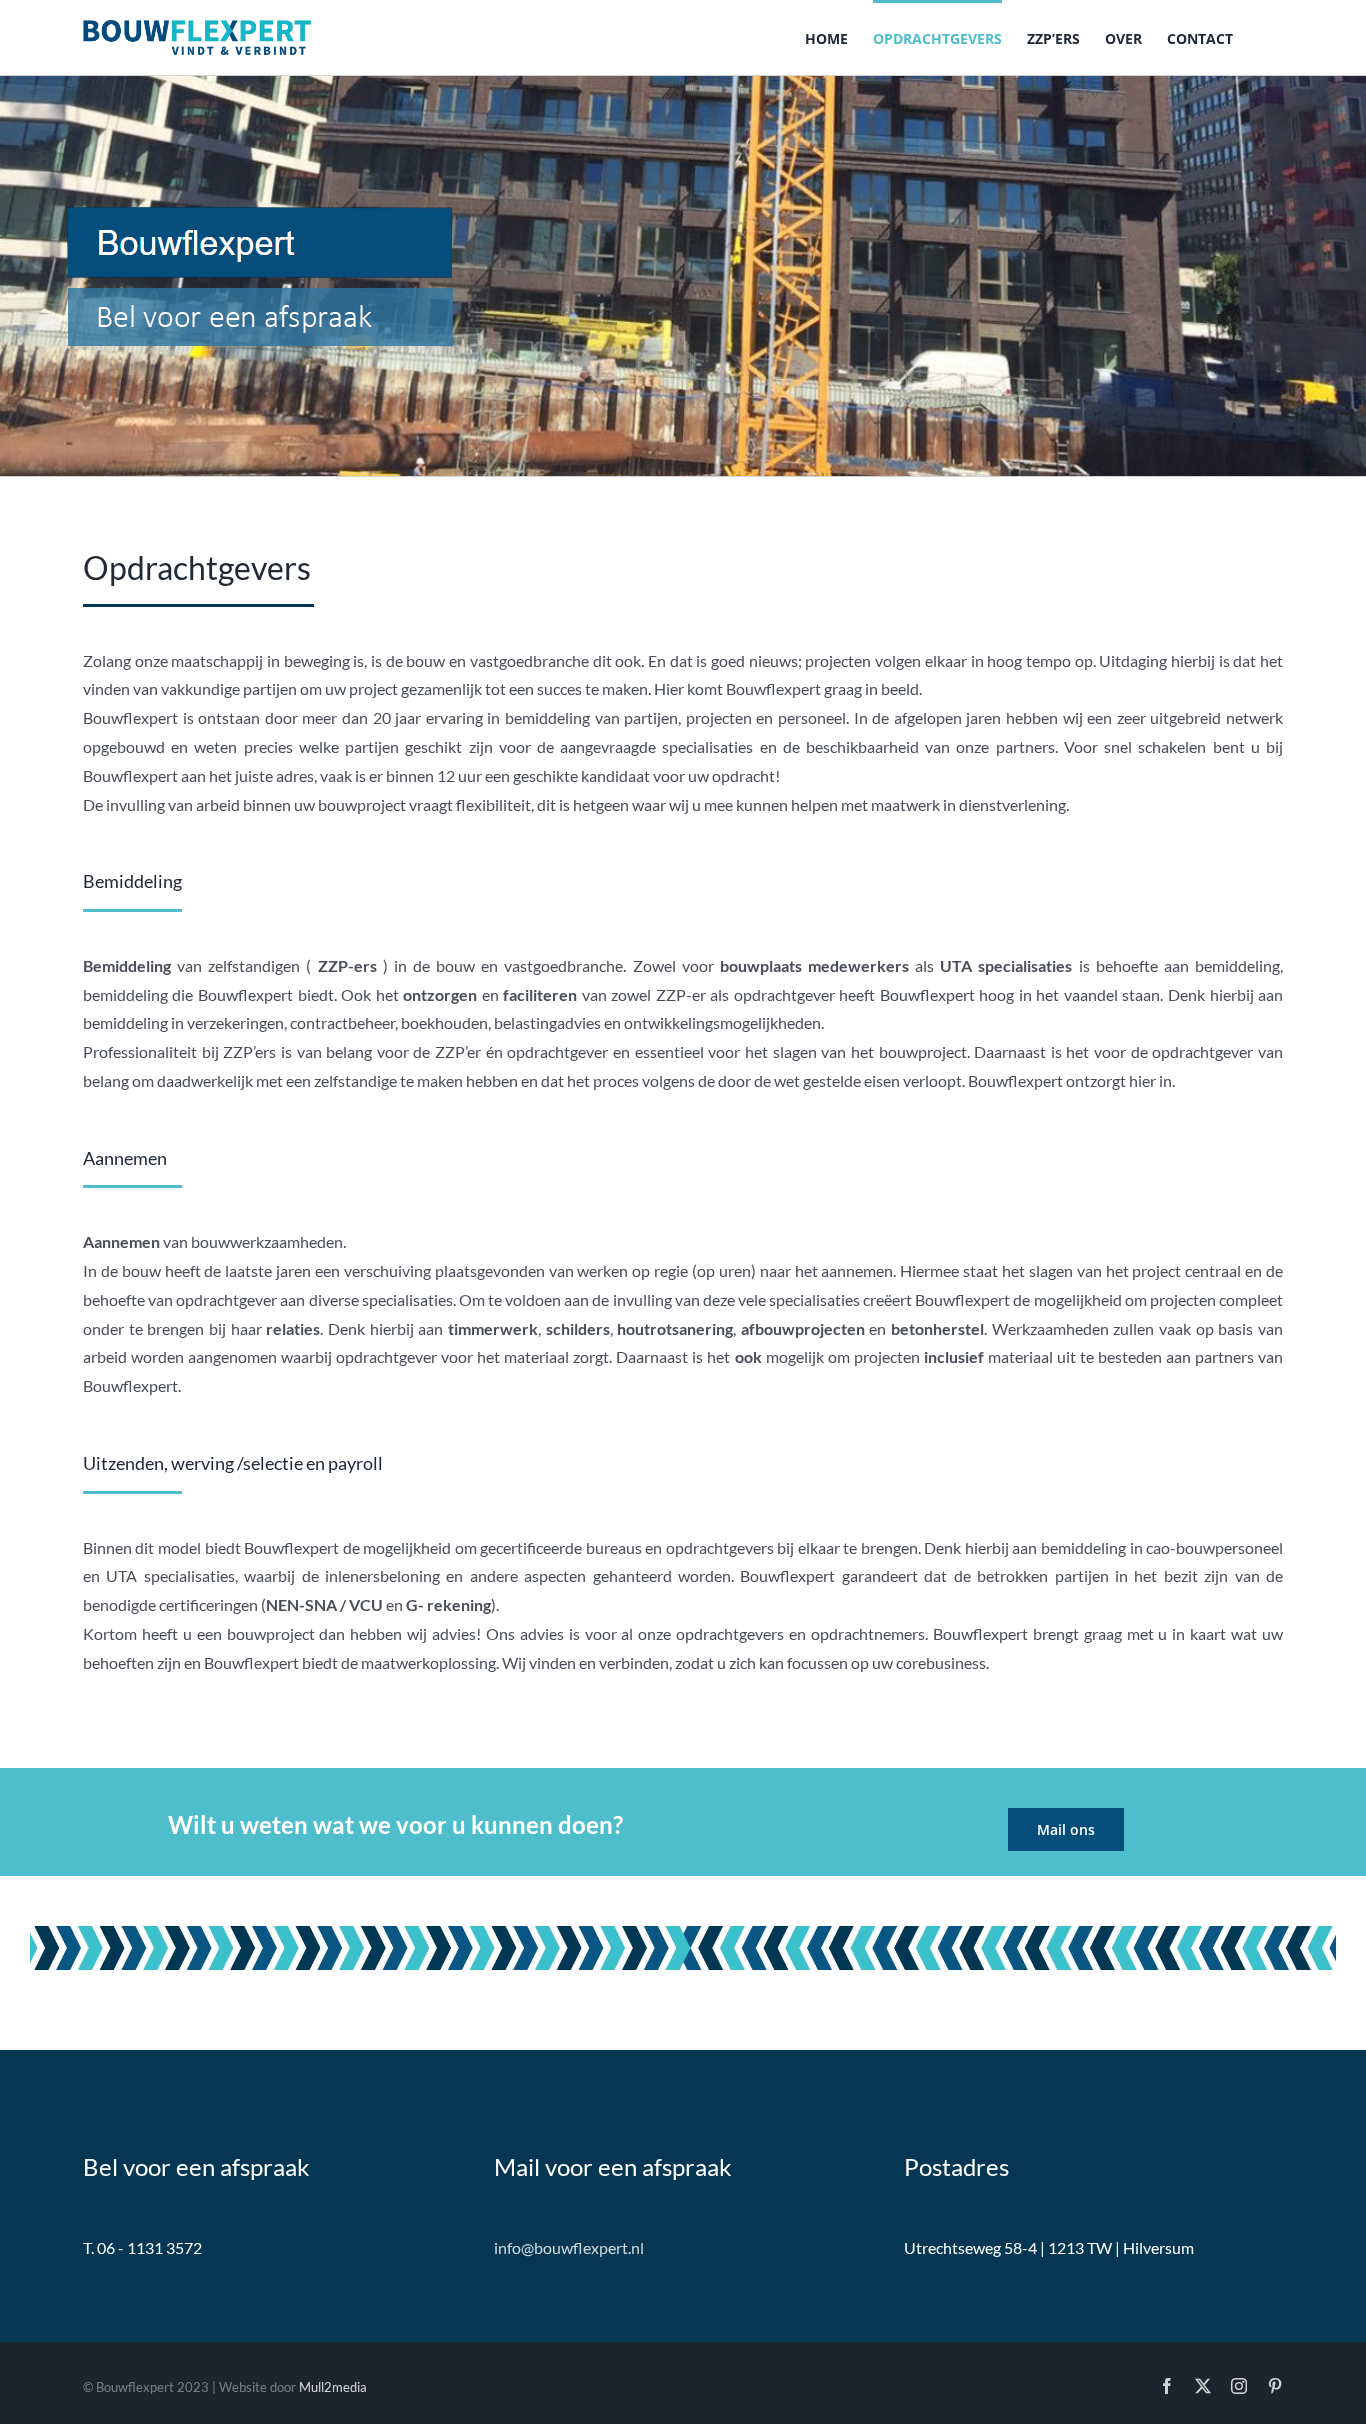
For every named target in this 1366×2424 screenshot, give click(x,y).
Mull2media (333, 2387)
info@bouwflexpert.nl (569, 2247)
